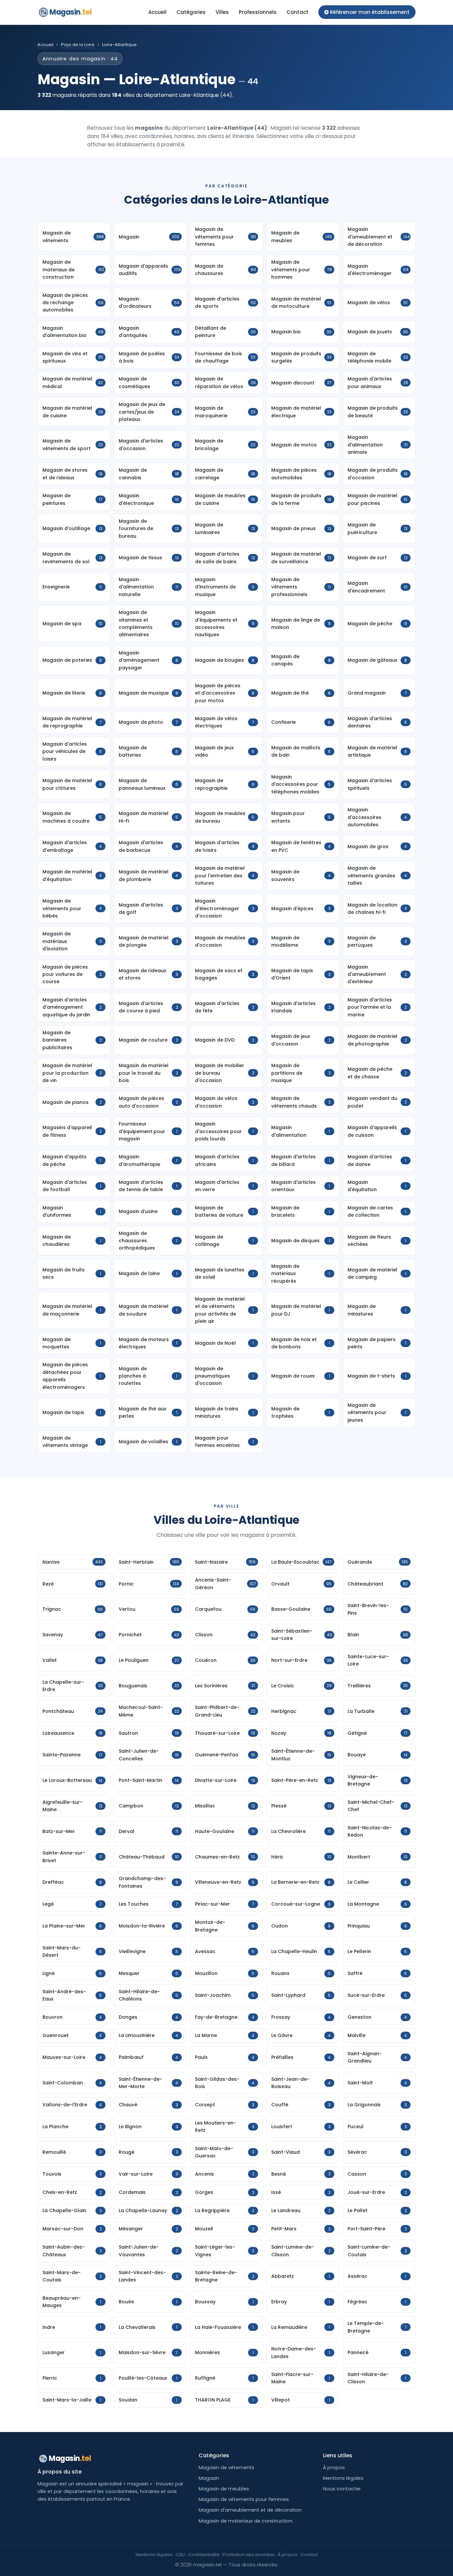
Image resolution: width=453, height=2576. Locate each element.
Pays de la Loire (78, 45)
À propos (334, 2468)
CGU (180, 2555)
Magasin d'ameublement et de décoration (250, 2510)
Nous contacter (342, 2489)
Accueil (157, 12)
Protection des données (249, 2555)
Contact (297, 12)
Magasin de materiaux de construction (246, 2521)
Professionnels (258, 12)
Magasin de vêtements (227, 2468)
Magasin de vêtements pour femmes (244, 2499)
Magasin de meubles (224, 2489)
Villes (222, 12)
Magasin (70, 12)
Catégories (191, 12)
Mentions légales (343, 2478)
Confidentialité (204, 2555)
